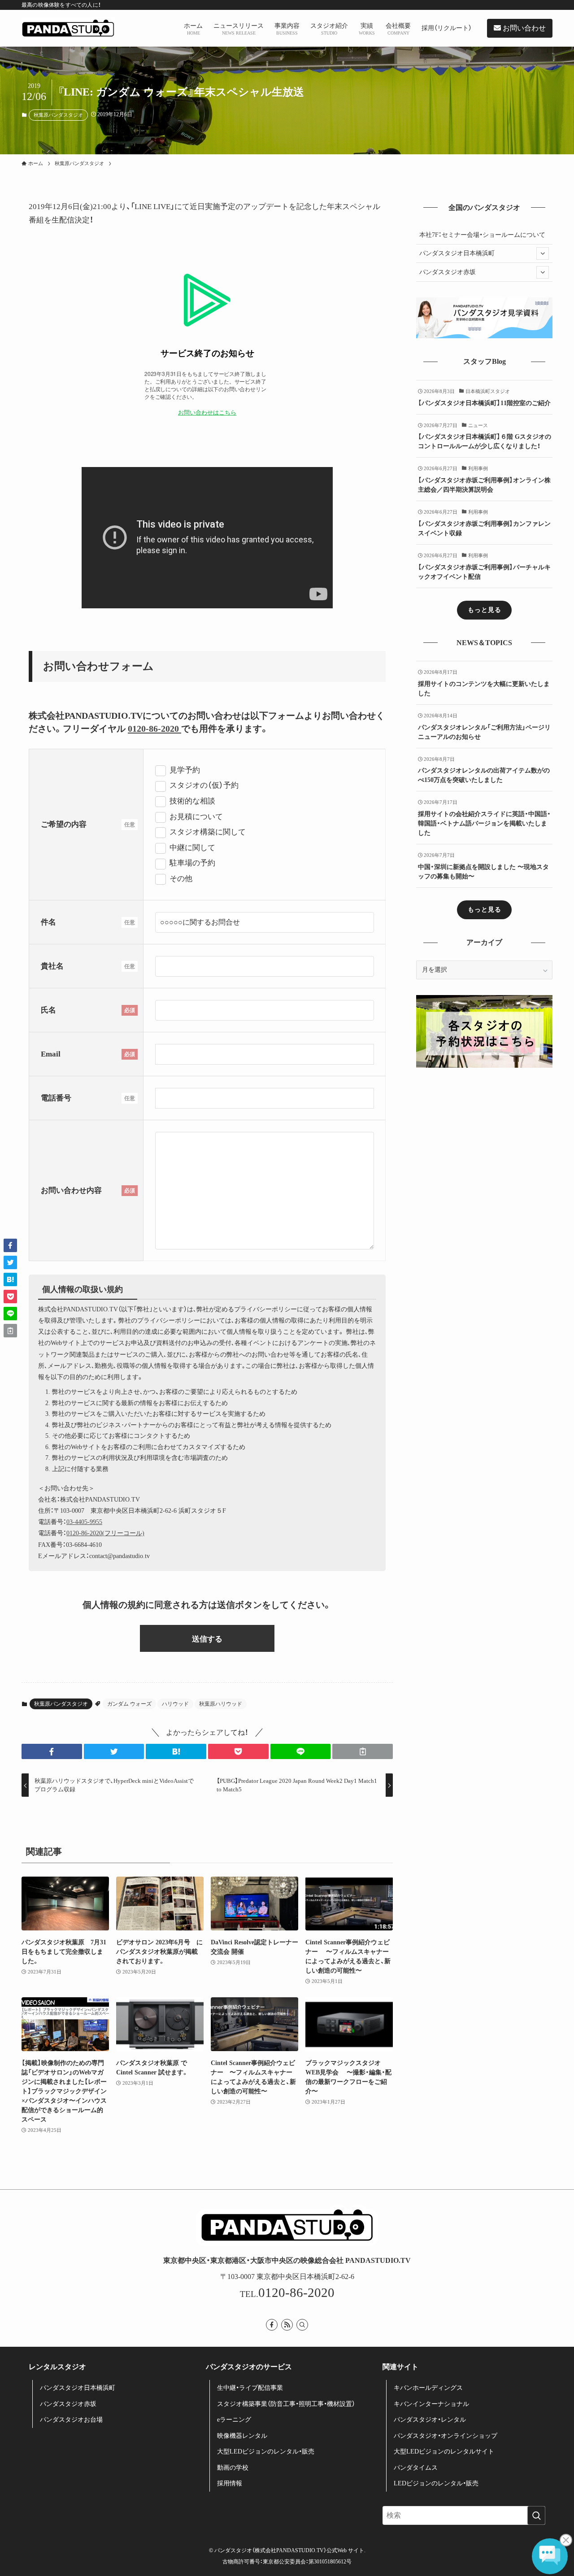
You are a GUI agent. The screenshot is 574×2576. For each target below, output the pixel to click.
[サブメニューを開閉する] (543, 253)
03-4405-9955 (84, 1522)
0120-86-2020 (154, 729)
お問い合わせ (523, 28)
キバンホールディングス (428, 2388)
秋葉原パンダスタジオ (58, 115)
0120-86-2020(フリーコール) (105, 1533)
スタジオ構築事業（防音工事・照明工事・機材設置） (286, 2404)
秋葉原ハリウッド (221, 1704)
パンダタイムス (416, 2468)
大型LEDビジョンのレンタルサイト (444, 2452)
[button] (52, 1751)
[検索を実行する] (536, 2515)
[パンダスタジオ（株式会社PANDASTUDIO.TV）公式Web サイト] (68, 28)
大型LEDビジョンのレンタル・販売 (266, 2452)
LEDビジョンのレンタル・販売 (436, 2483)
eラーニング (234, 2420)
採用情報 (230, 2483)
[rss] (287, 2325)
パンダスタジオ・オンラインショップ (446, 2436)
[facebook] (272, 2325)
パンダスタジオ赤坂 (448, 272)
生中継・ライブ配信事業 (250, 2388)
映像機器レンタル (242, 2436)
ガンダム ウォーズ (129, 1704)
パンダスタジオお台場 (71, 2420)
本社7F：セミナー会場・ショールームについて (482, 235)
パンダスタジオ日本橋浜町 (457, 253)
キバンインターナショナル (431, 2404)
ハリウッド (175, 1704)
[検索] (302, 2325)
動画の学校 (233, 2468)
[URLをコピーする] (363, 1751)
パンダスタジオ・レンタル (430, 2420)
